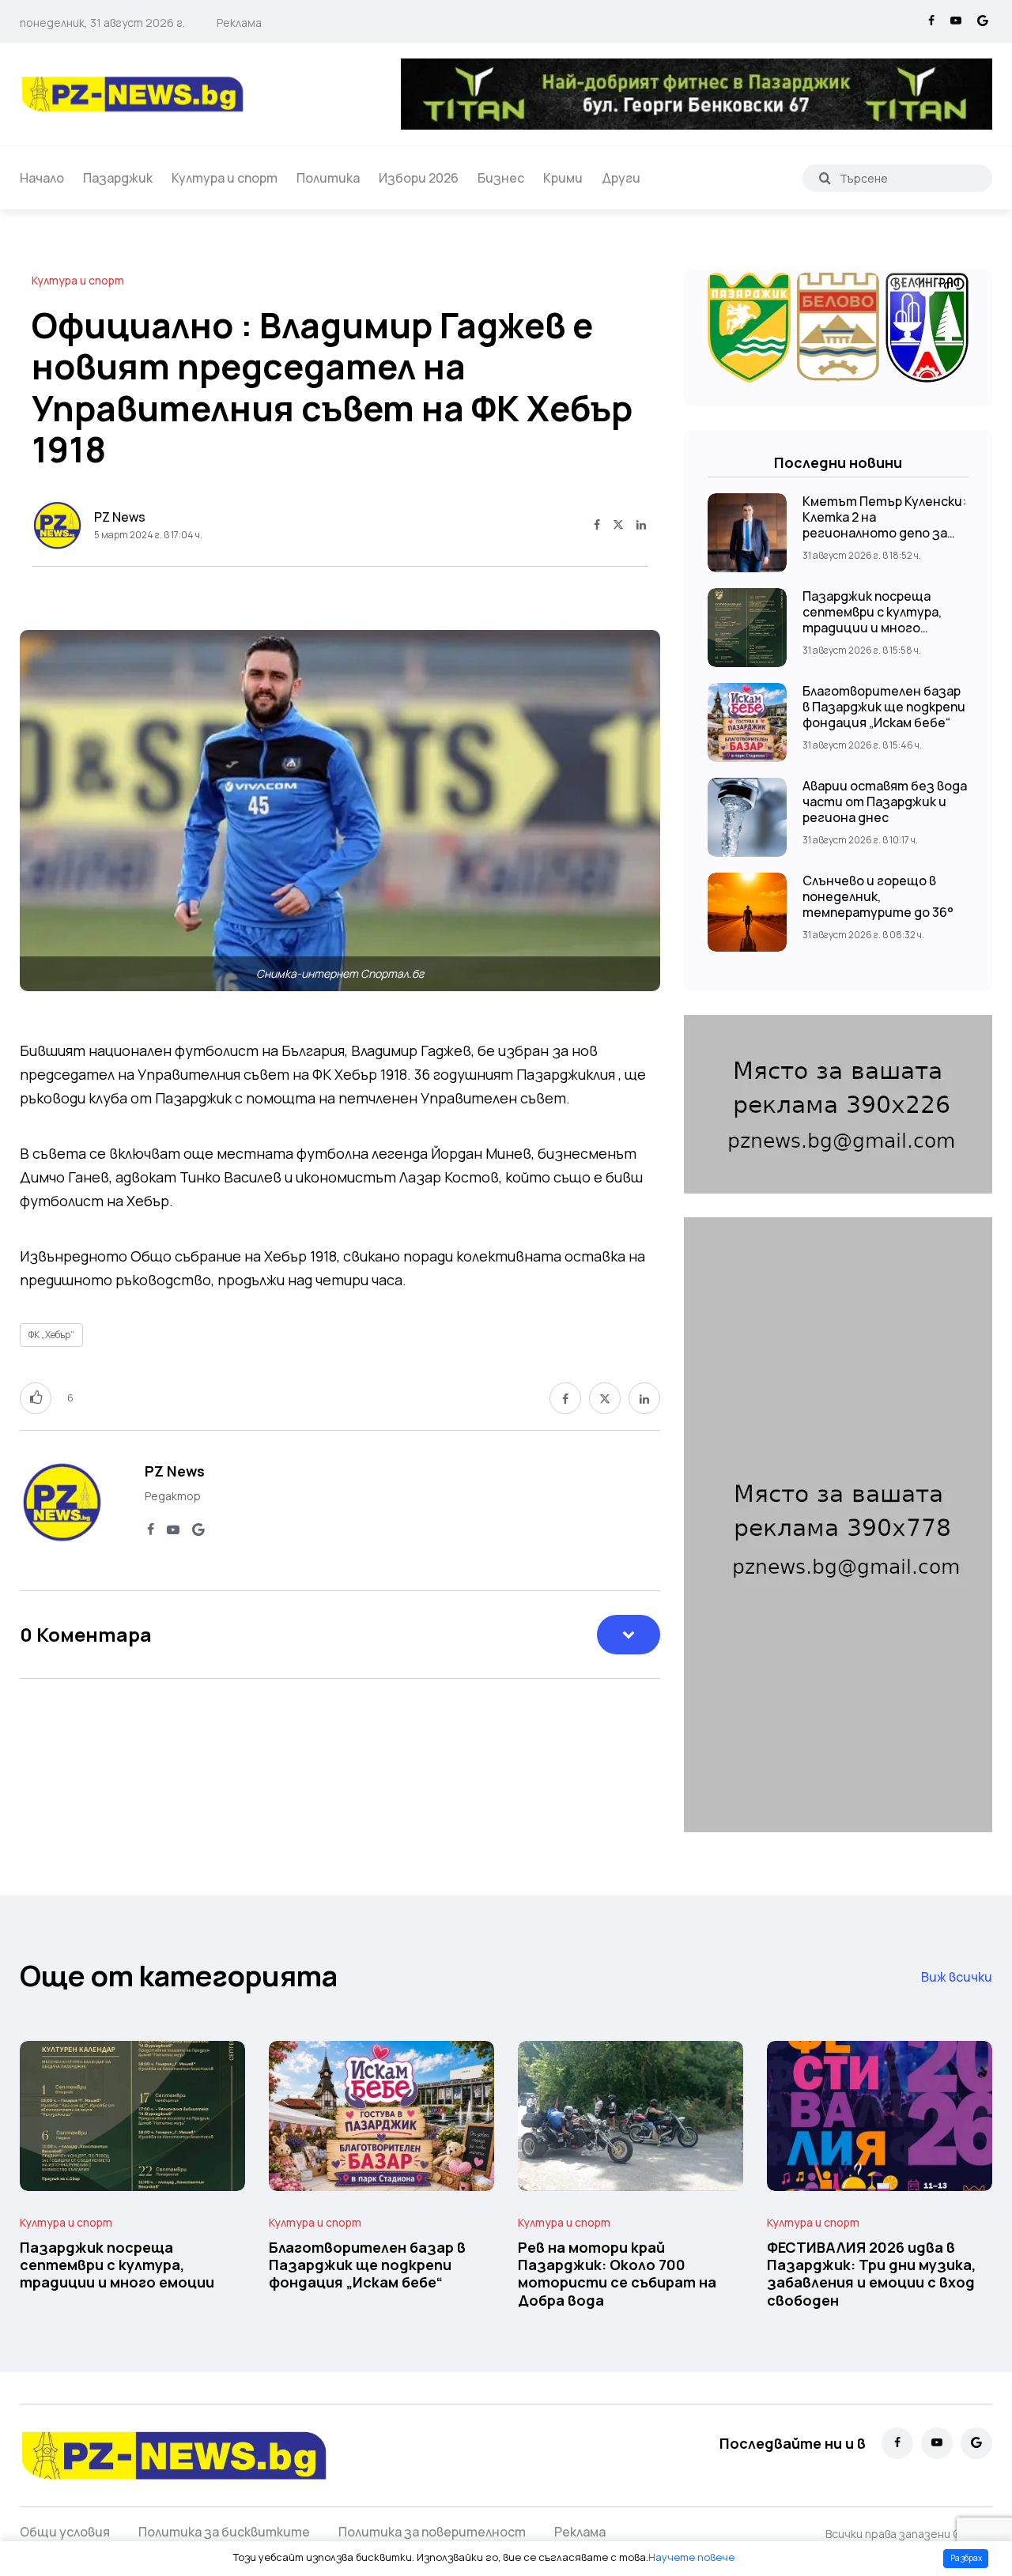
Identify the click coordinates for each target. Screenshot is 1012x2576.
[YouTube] (956, 21)
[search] (825, 178)
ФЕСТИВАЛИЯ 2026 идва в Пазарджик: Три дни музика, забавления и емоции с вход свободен (871, 2274)
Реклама (239, 23)
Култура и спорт (225, 178)
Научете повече (691, 2557)
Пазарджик (118, 178)
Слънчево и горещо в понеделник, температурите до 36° (878, 896)
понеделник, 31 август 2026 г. (102, 23)
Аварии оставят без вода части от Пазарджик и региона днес (885, 801)
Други (621, 178)
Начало (42, 178)
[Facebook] (931, 21)
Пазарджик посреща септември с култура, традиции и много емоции (872, 620)
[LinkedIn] (641, 526)
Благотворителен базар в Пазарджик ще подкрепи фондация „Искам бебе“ (884, 707)
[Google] (983, 21)
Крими (563, 178)
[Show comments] (629, 1635)
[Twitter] (618, 526)
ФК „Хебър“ (51, 1335)
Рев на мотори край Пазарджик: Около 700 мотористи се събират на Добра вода (617, 2274)
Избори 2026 (419, 178)
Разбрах (966, 2558)
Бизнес (501, 178)
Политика (328, 178)
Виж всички (957, 1977)
